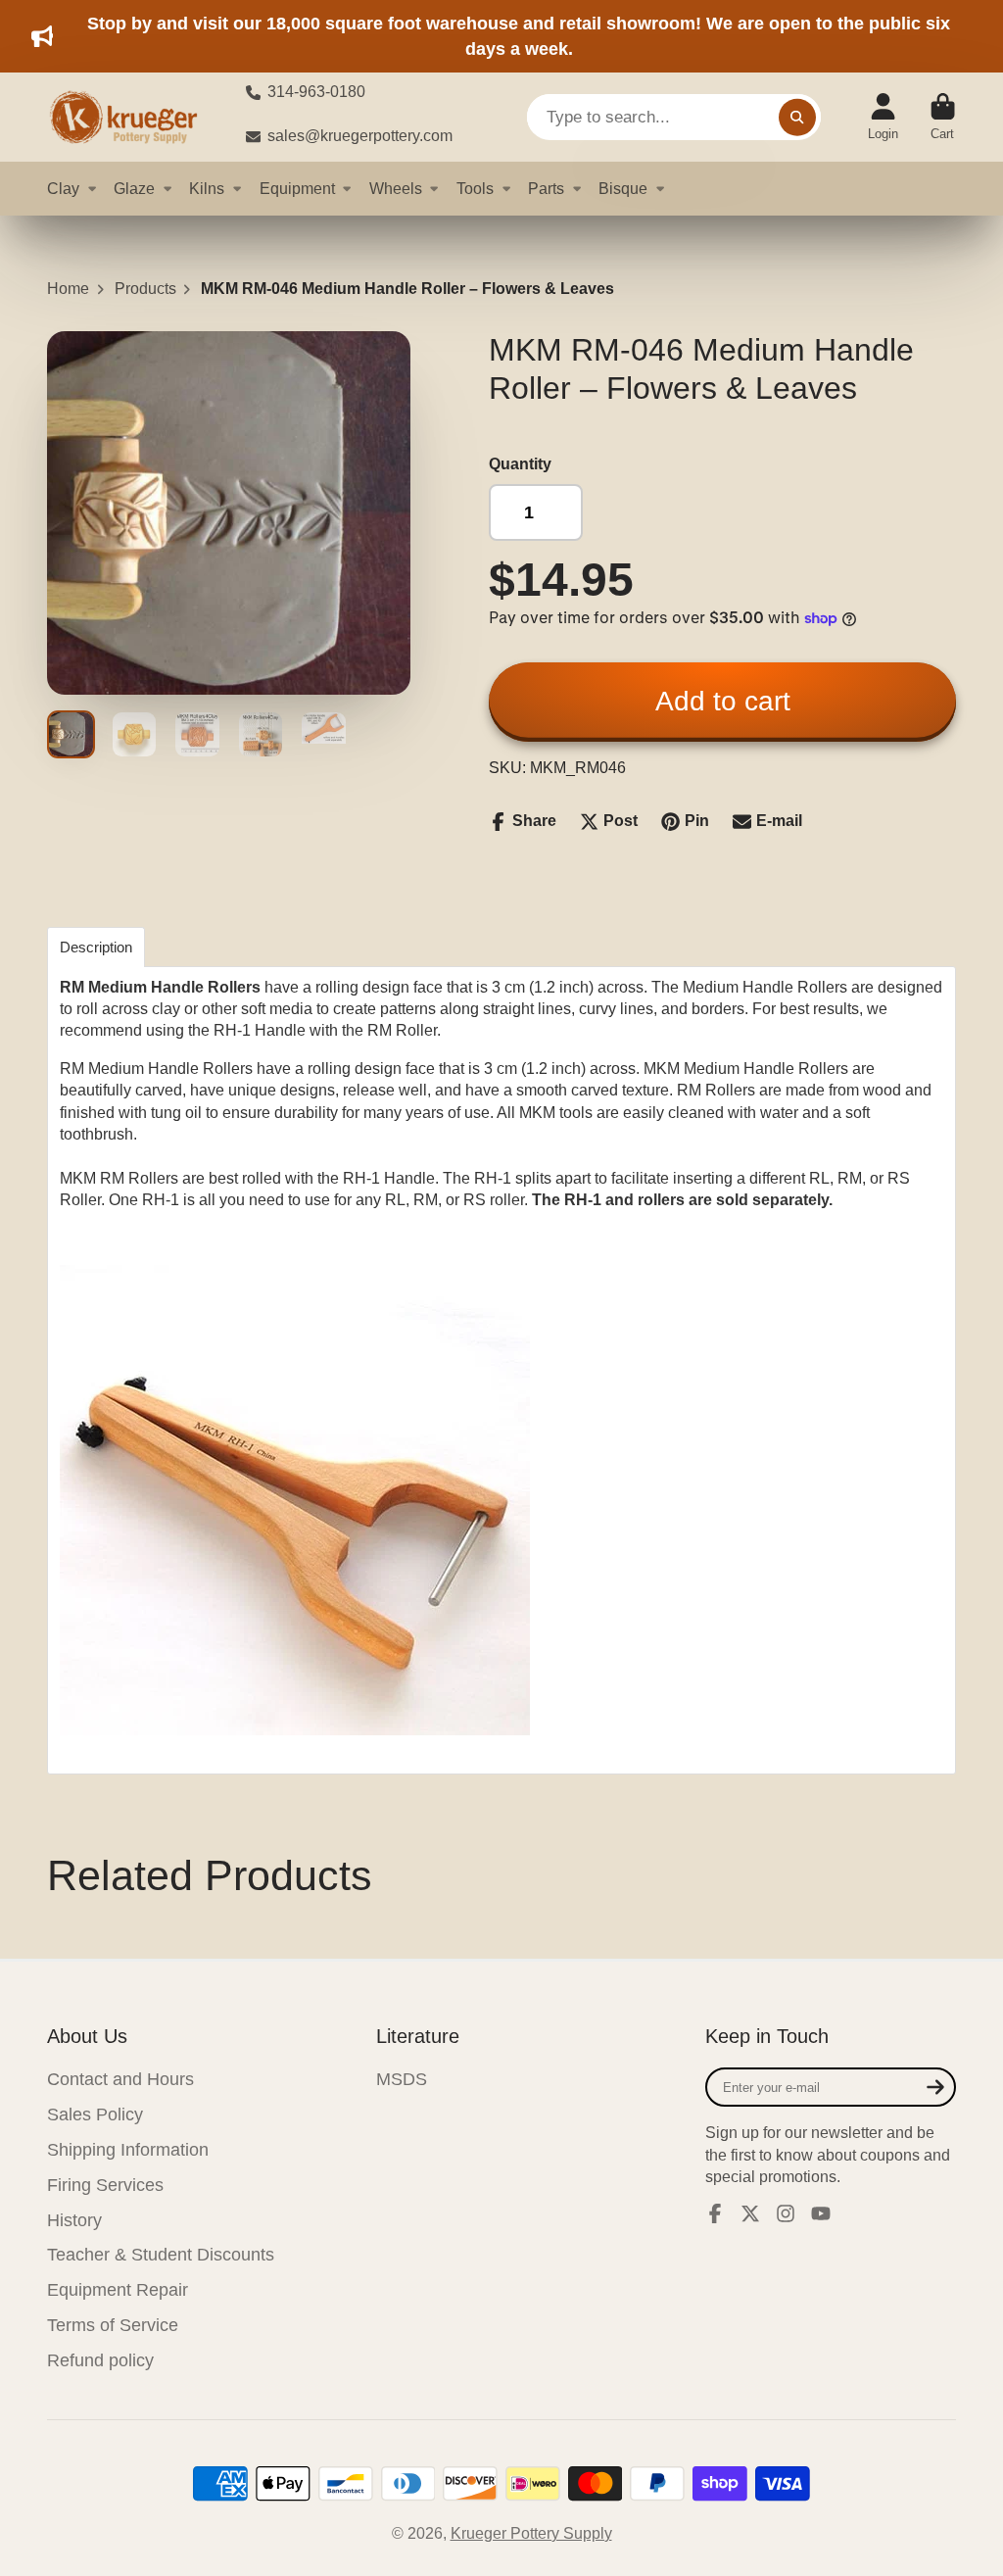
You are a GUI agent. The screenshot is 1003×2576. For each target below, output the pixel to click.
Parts (546, 188)
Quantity (520, 464)
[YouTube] (821, 2213)
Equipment (297, 188)
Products (145, 289)
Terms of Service (113, 2325)
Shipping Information (128, 2150)
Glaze (134, 188)
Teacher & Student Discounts (161, 2255)
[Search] (797, 118)
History (74, 2220)
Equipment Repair (118, 2290)
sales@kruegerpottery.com (360, 136)
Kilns (207, 188)
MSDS (402, 2079)
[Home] (131, 117)
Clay (63, 188)
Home (68, 289)
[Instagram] (786, 2213)
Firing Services (105, 2185)
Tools (475, 188)
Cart (943, 118)
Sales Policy (95, 2114)
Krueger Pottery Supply (531, 2533)
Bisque (623, 188)
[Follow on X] (750, 2213)
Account (883, 118)
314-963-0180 (316, 92)
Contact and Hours (120, 2079)
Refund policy (100, 2360)
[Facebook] (715, 2213)
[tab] (96, 947)
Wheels (396, 188)
